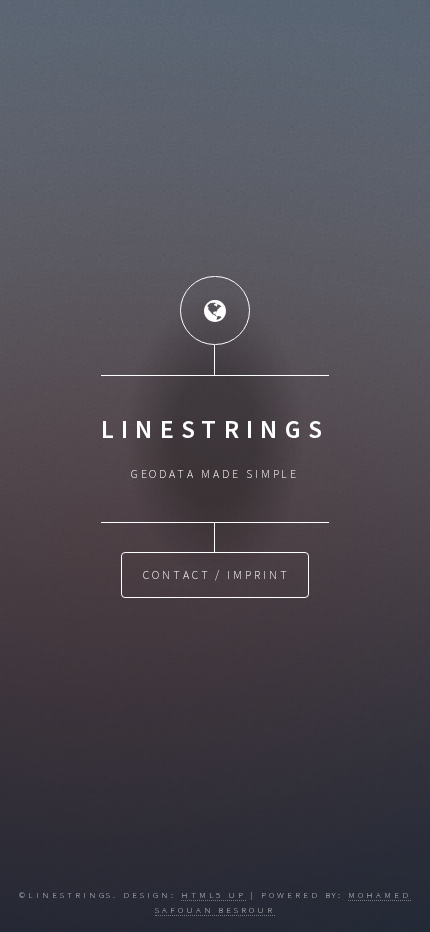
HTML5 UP (213, 894)
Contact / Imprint (216, 574)
